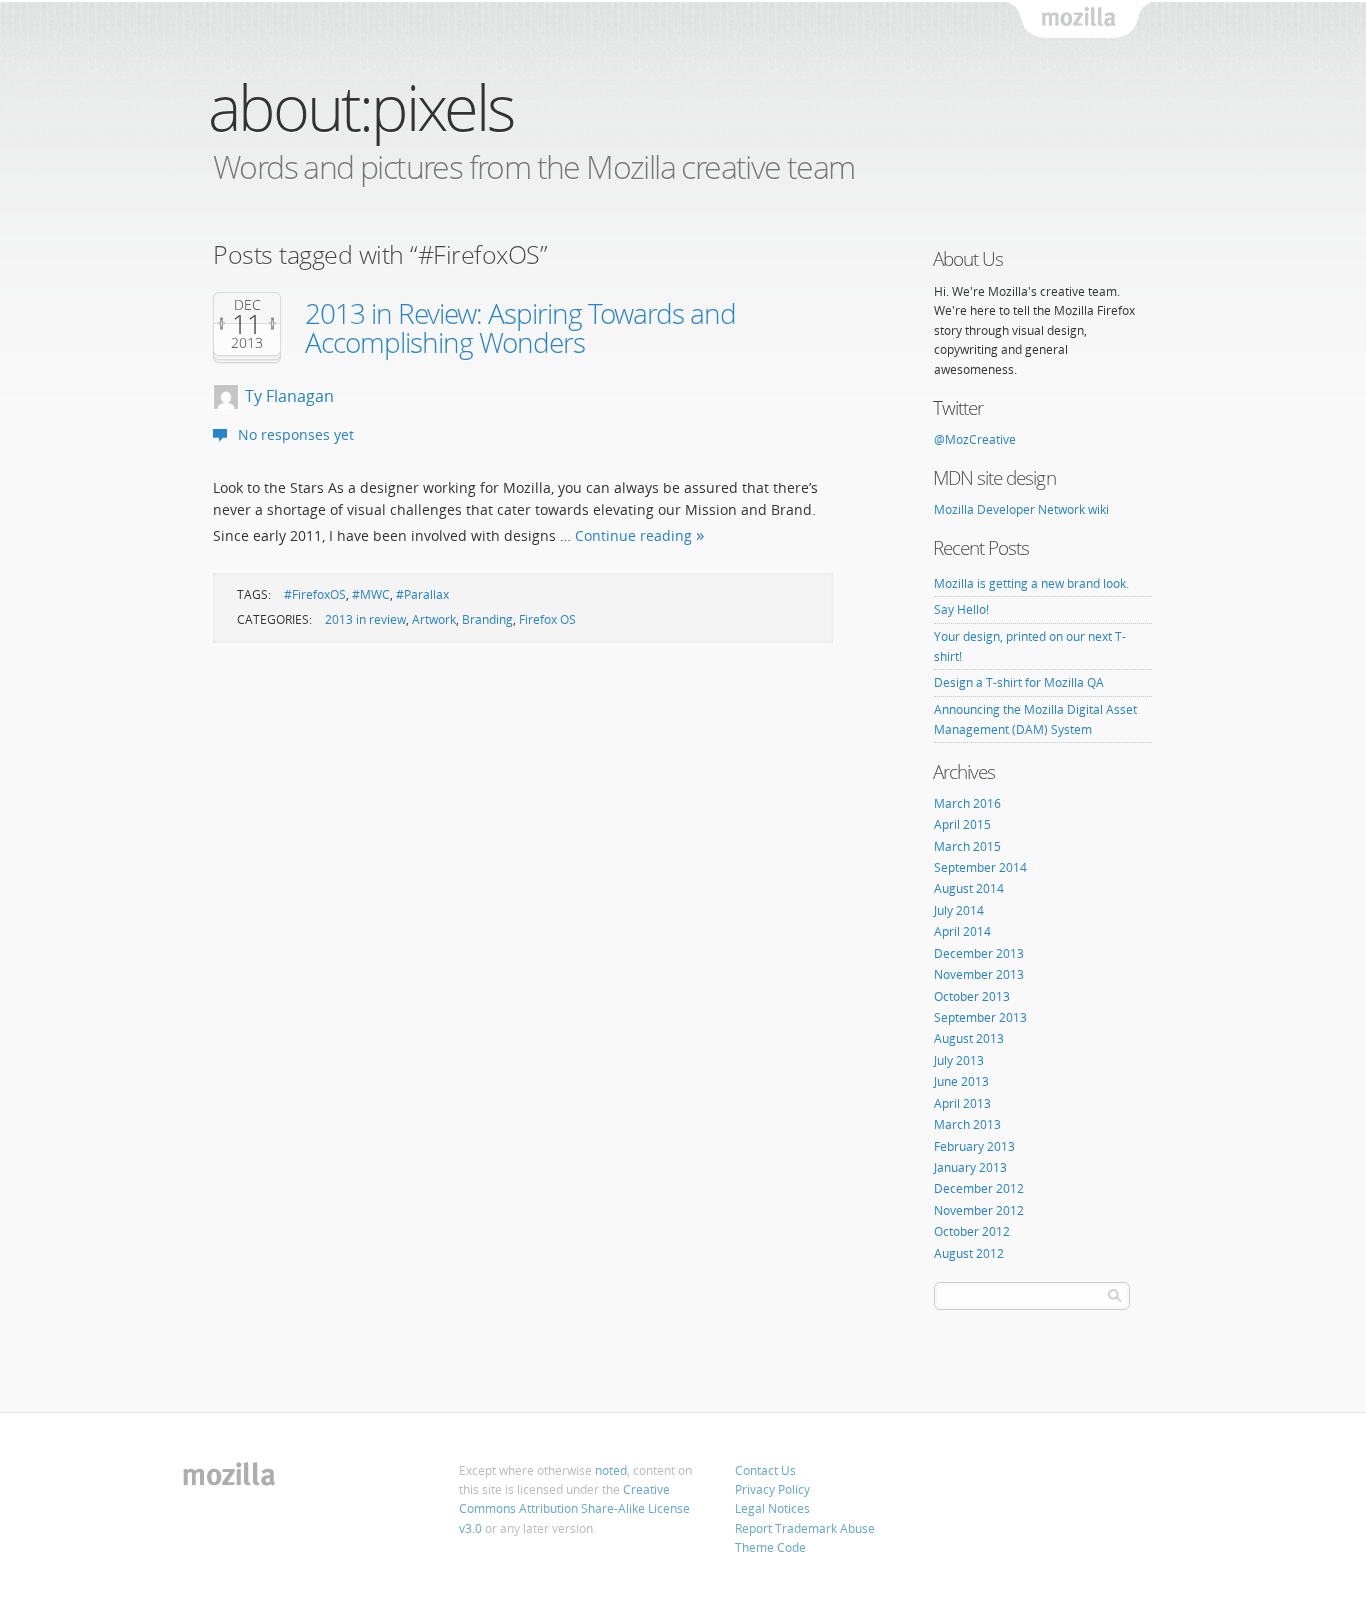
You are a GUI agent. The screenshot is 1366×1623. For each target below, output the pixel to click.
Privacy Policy (772, 1489)
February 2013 (974, 1146)
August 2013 (969, 1038)
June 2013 (961, 1081)
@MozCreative (975, 439)
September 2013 (980, 1017)
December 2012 (979, 1188)
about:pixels (360, 106)
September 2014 (980, 867)
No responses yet (296, 434)
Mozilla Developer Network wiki (1021, 509)
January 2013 (970, 1167)
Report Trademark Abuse (805, 1528)
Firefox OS (547, 619)
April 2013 (962, 1103)
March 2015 (967, 846)
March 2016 (967, 803)
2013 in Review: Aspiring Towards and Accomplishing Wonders (520, 327)
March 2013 (967, 1124)
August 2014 (969, 888)
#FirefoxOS (315, 594)
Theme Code (770, 1547)
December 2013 (979, 953)
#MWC (371, 594)
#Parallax (422, 594)
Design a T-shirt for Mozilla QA (1019, 682)
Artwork (434, 619)
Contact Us (765, 1470)
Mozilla (1079, 20)
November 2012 (979, 1210)
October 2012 (972, 1231)
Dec (247, 305)
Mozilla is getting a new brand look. (1031, 583)
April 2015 (962, 824)
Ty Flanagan (289, 396)
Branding (487, 619)
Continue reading (633, 535)
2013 (247, 343)
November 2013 (979, 974)
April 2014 (962, 931)
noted (611, 1470)
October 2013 (972, 996)
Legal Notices (772, 1508)
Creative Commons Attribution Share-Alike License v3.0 (574, 1508)
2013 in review (365, 619)
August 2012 (969, 1253)
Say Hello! (961, 609)
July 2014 (959, 910)
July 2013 (959, 1060)
